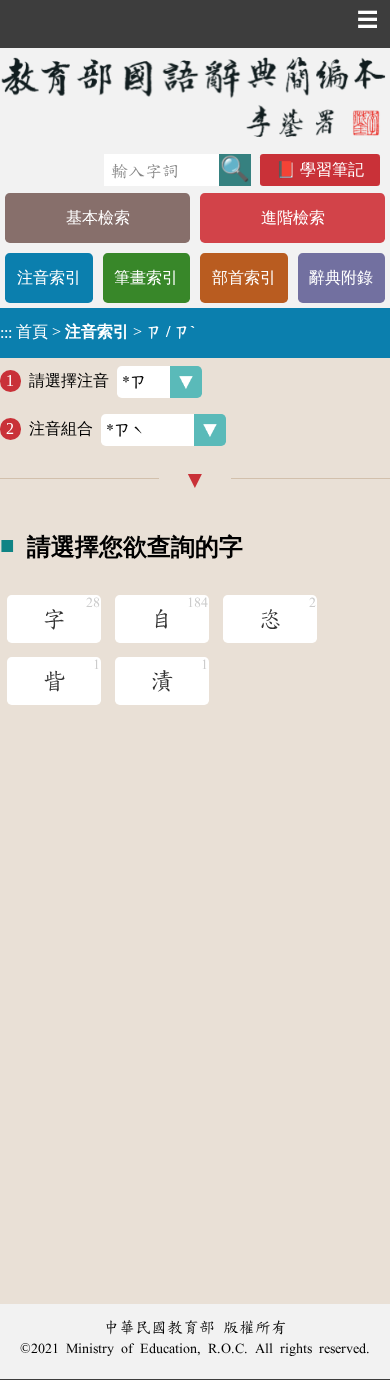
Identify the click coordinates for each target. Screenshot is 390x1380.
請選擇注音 (69, 380)
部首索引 (244, 277)
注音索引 (49, 277)
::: (6, 332)
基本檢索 (98, 217)
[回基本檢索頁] (195, 96)
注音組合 (61, 428)
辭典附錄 (341, 277)
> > (97, 332)
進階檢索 (293, 217)
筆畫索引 (146, 277)
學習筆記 (332, 169)
